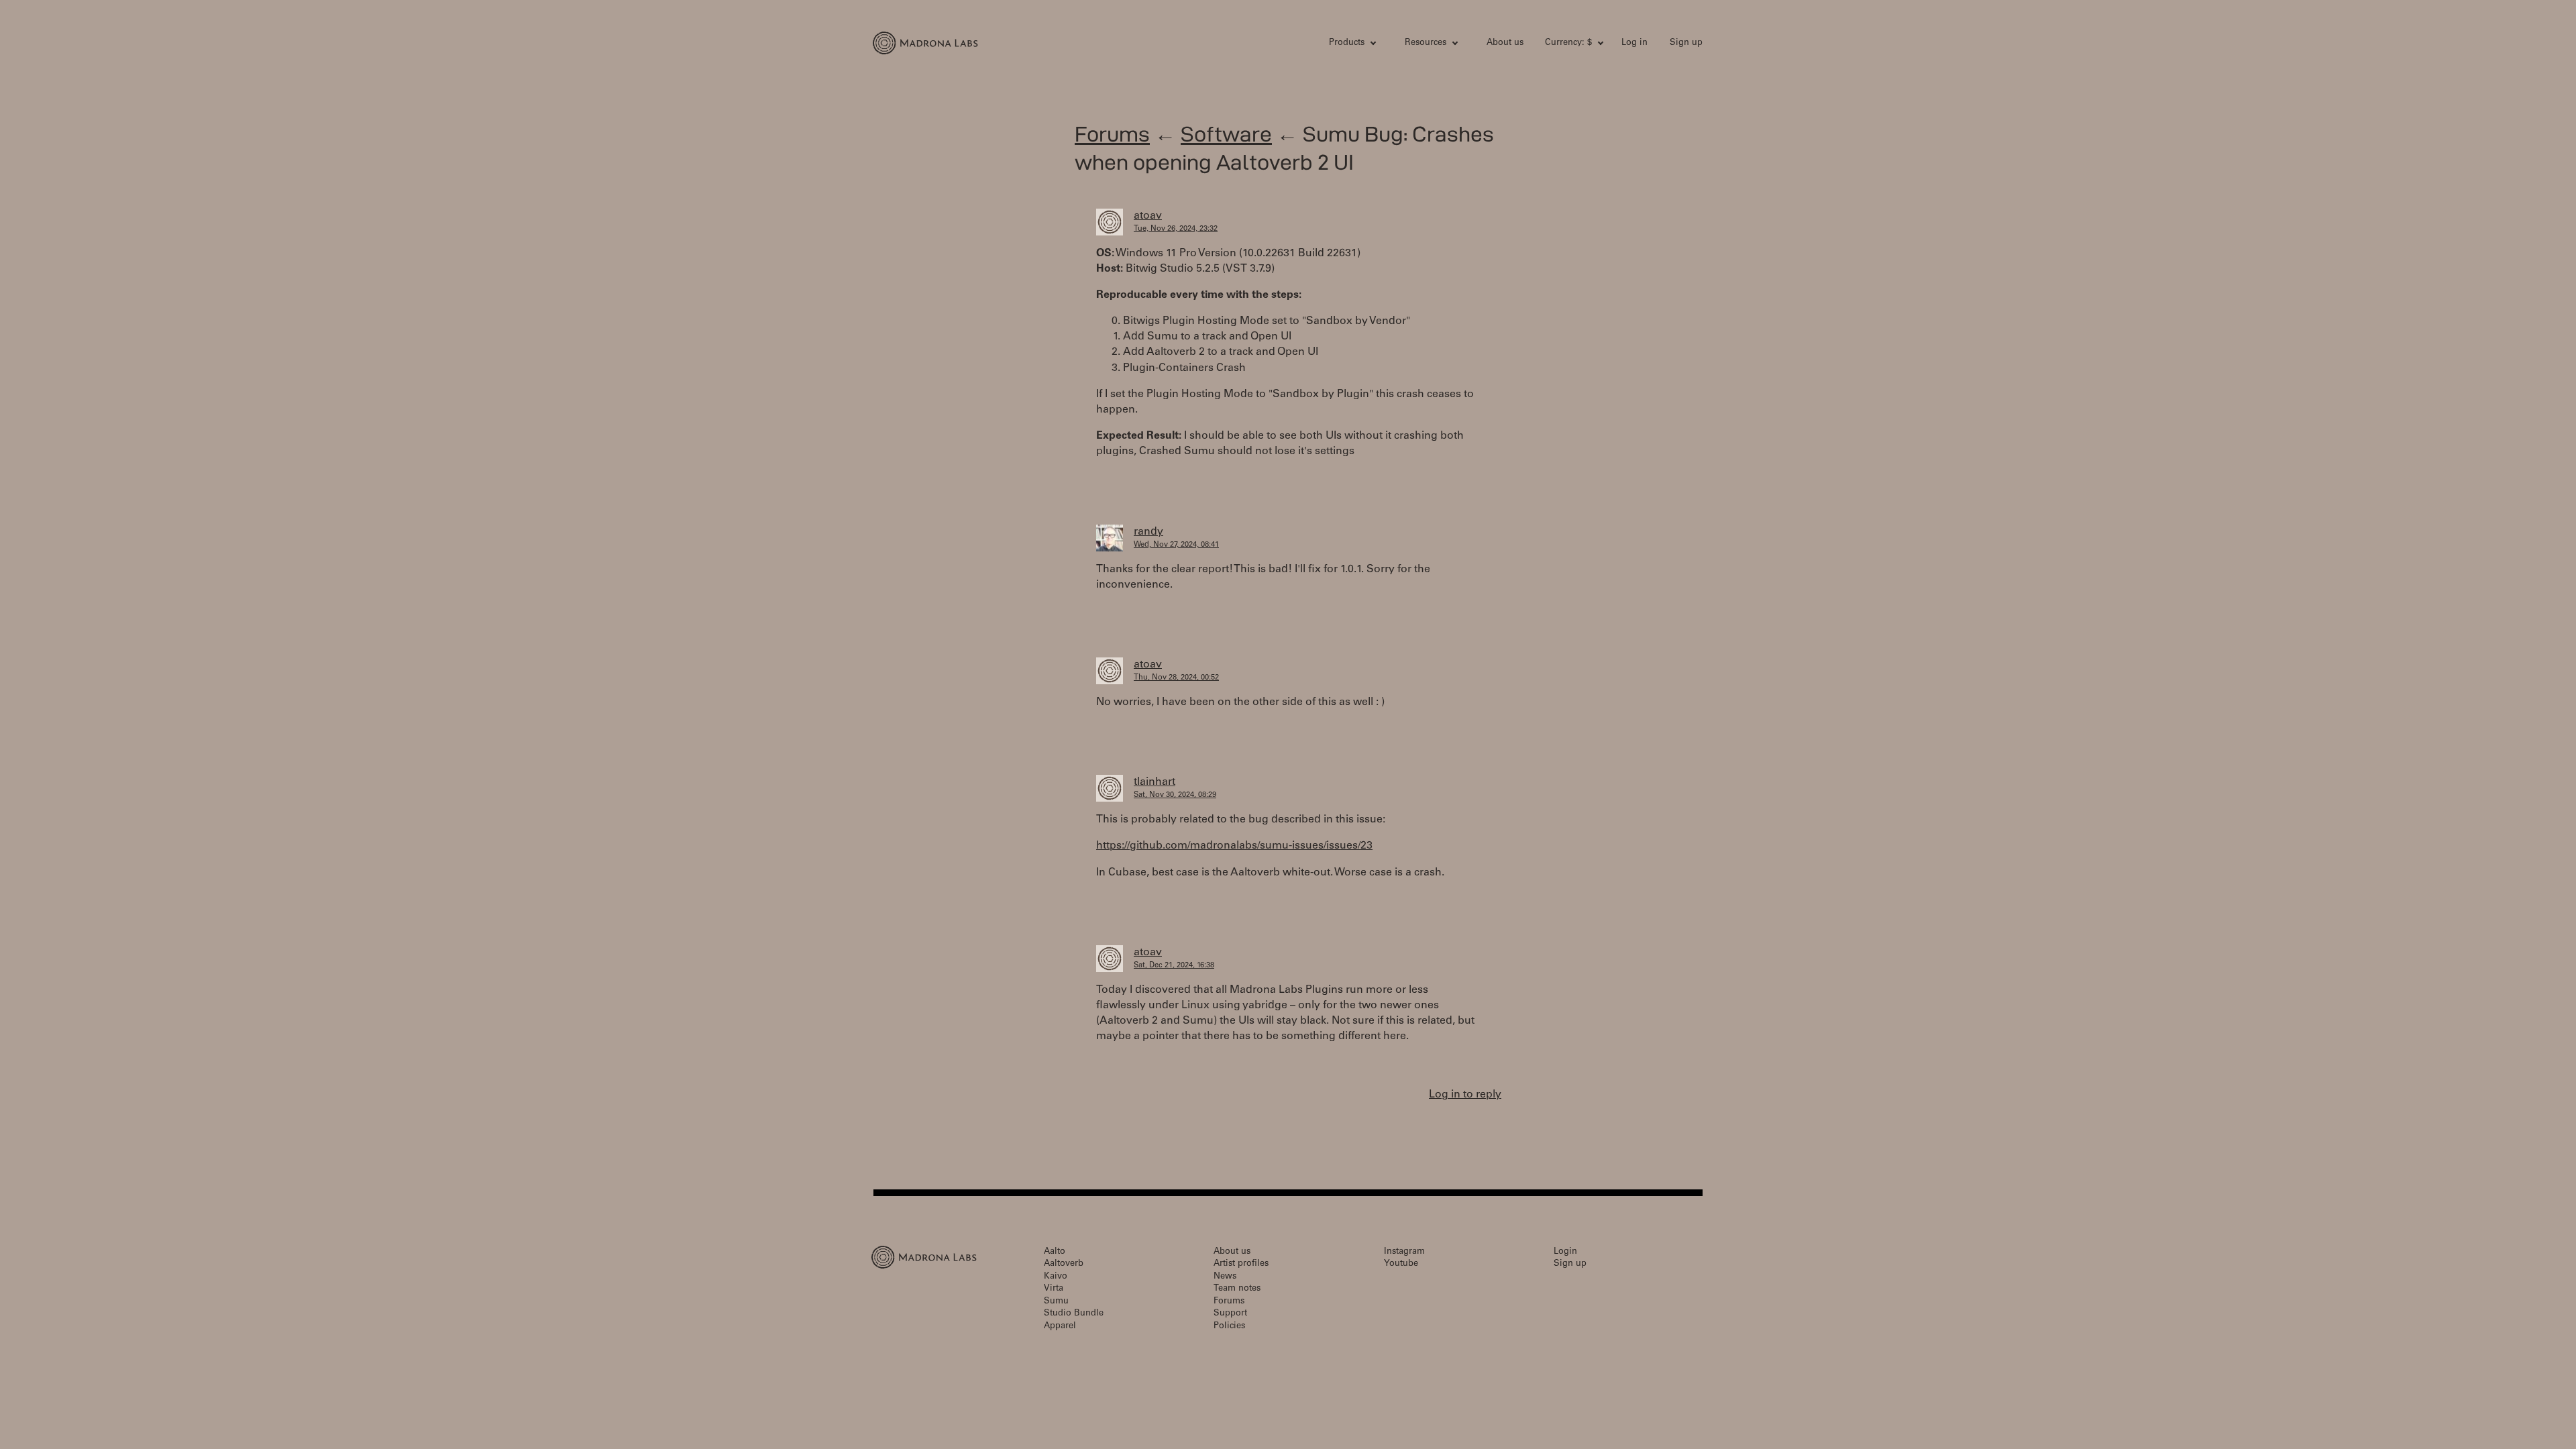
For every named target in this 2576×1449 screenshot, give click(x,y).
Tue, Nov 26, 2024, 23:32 (1176, 229)
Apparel (1060, 1327)
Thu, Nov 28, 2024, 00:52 (1176, 678)
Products (1347, 43)
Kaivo (1056, 1277)
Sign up (1686, 43)
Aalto (1055, 1252)
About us (1505, 43)
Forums (1112, 134)
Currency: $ (1568, 43)
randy (1148, 532)
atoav (1148, 216)
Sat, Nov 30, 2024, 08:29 (1175, 795)
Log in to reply (1465, 1095)
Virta (1054, 1289)
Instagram (1404, 1252)
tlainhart (1155, 782)
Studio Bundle (1074, 1314)
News (1225, 1277)
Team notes (1237, 1289)
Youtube (1401, 1264)
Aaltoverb (1064, 1264)
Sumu (1056, 1302)
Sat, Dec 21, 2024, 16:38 (1174, 966)
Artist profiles (1241, 1264)
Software (1226, 134)
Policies (1229, 1327)
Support (1230, 1314)
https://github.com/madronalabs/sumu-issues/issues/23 (1234, 846)
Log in (1634, 43)
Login (1565, 1252)
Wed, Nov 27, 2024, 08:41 (1176, 545)
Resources (1426, 43)
